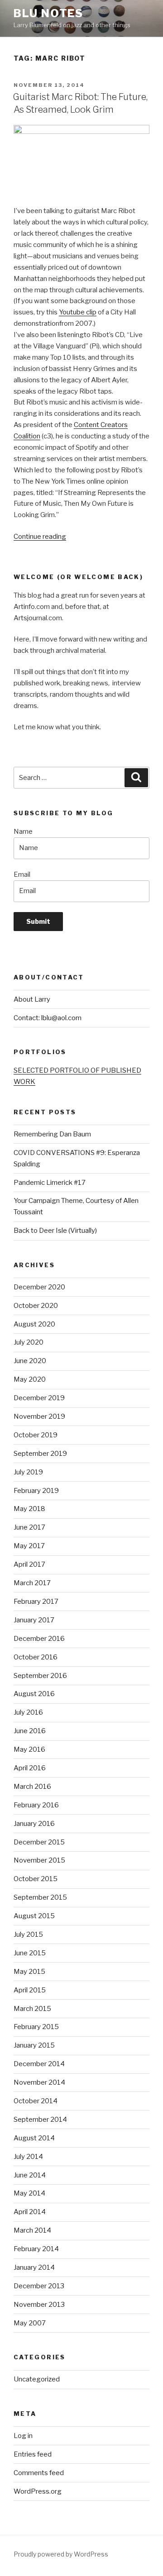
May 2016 (29, 1749)
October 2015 (36, 1879)
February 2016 (36, 1805)
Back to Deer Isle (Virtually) (55, 1231)
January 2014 (34, 2267)
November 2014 (39, 2082)
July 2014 (28, 2157)
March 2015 (32, 2009)
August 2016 (34, 1694)
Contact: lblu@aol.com (48, 1018)
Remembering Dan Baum (52, 1134)
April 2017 (29, 1564)
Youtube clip (78, 312)
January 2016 (34, 1824)
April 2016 (30, 1768)
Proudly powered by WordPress (61, 2554)
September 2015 (40, 1897)
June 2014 (30, 2175)
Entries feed (33, 2454)
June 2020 (30, 1361)
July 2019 (28, 1472)
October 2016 (36, 1657)
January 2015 (34, 2045)
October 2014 (36, 2101)
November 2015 (39, 1860)
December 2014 (39, 2064)
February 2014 (36, 2249)
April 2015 (30, 1990)
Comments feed (39, 2473)
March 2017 (32, 1583)
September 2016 (40, 1676)
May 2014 (29, 2193)
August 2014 (34, 2138)
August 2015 (34, 1916)
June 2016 (30, 1731)
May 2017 (29, 1546)
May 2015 (29, 1972)
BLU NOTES (48, 13)
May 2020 (30, 1379)
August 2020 (34, 1324)
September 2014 (40, 2120)
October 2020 (36, 1306)
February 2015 (36, 2027)
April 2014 (30, 2212)
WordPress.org (38, 2491)
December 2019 (39, 1398)
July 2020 (29, 1342)
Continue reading (40, 537)
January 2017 (34, 1620)
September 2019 (40, 1454)
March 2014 (32, 2230)
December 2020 (39, 1287)
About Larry (32, 999)
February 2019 (36, 1491)
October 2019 (36, 1435)
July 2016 (28, 1712)
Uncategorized (37, 2379)
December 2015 (39, 1842)
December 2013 (39, 2286)
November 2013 (39, 2305)
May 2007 (30, 2323)
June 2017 (29, 1527)
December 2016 (39, 1639)
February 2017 (36, 1602)
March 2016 (32, 1787)
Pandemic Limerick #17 (50, 1183)
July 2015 (28, 1934)
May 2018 (29, 1509)
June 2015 (30, 1953)
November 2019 (39, 1416)
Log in (23, 2436)
